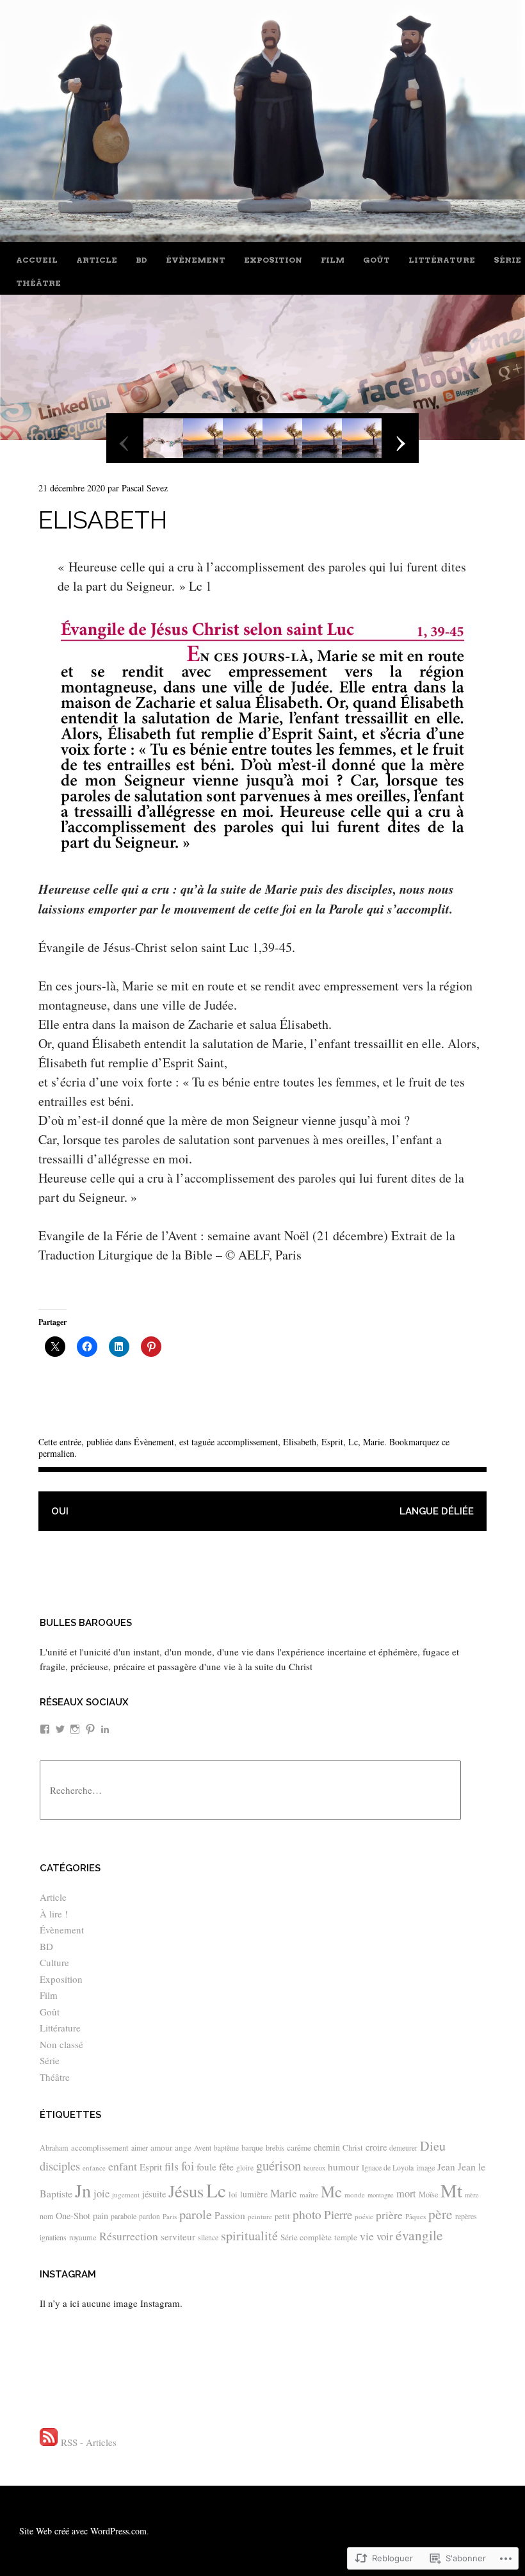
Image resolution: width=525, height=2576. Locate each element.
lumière (254, 2194)
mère (472, 2195)
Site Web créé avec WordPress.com (83, 2531)
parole (196, 2214)
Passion (230, 2215)
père (440, 2214)
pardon (149, 2216)
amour (161, 2147)
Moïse (428, 2194)
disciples (60, 2166)
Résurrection (129, 2236)
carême (299, 2147)
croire (376, 2147)
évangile (419, 2235)
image (425, 2167)
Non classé (61, 2044)
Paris (170, 2216)
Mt (451, 2190)
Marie (374, 1442)
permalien (56, 1453)
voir (385, 2236)
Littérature (442, 260)
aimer (140, 2147)
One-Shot (73, 2216)
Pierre (338, 2214)
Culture (54, 1962)
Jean (446, 2167)
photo (307, 2214)
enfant (123, 2166)
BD (141, 260)
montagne (381, 2195)
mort (406, 2194)
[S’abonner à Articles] (49, 2442)
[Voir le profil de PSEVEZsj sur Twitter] (60, 1729)
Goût (376, 260)
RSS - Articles (89, 2442)
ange (183, 2147)
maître (309, 2195)
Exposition (273, 260)
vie (367, 2236)
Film (333, 260)
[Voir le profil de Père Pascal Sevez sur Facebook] (45, 1729)
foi (188, 2166)
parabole (124, 2216)
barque (252, 2147)
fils (172, 2166)
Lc (353, 1442)
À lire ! (54, 1914)
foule (206, 2167)
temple (346, 2237)
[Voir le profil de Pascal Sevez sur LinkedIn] (105, 1729)
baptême (226, 2148)
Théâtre (38, 283)
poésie (364, 2216)
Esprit (332, 1442)
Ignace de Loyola (388, 2167)
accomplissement (247, 1442)
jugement (126, 2195)
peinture (260, 2216)
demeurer (403, 2148)
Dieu (433, 2146)
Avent (203, 2148)
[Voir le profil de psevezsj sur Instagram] (75, 1729)
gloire (245, 2168)
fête (226, 2166)
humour (343, 2167)
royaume (83, 2237)
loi (233, 2194)
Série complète (306, 2237)
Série (507, 260)
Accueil (37, 260)
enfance (94, 2168)
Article (97, 260)
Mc (331, 2191)
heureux (314, 2168)
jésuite (154, 2194)
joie (101, 2194)
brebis (275, 2147)
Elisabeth (300, 1442)
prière (389, 2215)
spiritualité (249, 2236)
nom (46, 2216)
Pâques (416, 2216)
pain (101, 2216)
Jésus (186, 2191)
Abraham (54, 2147)
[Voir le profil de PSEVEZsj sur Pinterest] (90, 1729)
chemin (327, 2147)
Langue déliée (437, 1511)
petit (282, 2216)
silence (208, 2237)
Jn (83, 2190)
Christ (353, 2147)
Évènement (196, 260)
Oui (60, 1511)
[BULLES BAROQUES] (262, 237)
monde (355, 2195)
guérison (279, 2165)
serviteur (178, 2236)
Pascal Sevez (145, 488)
